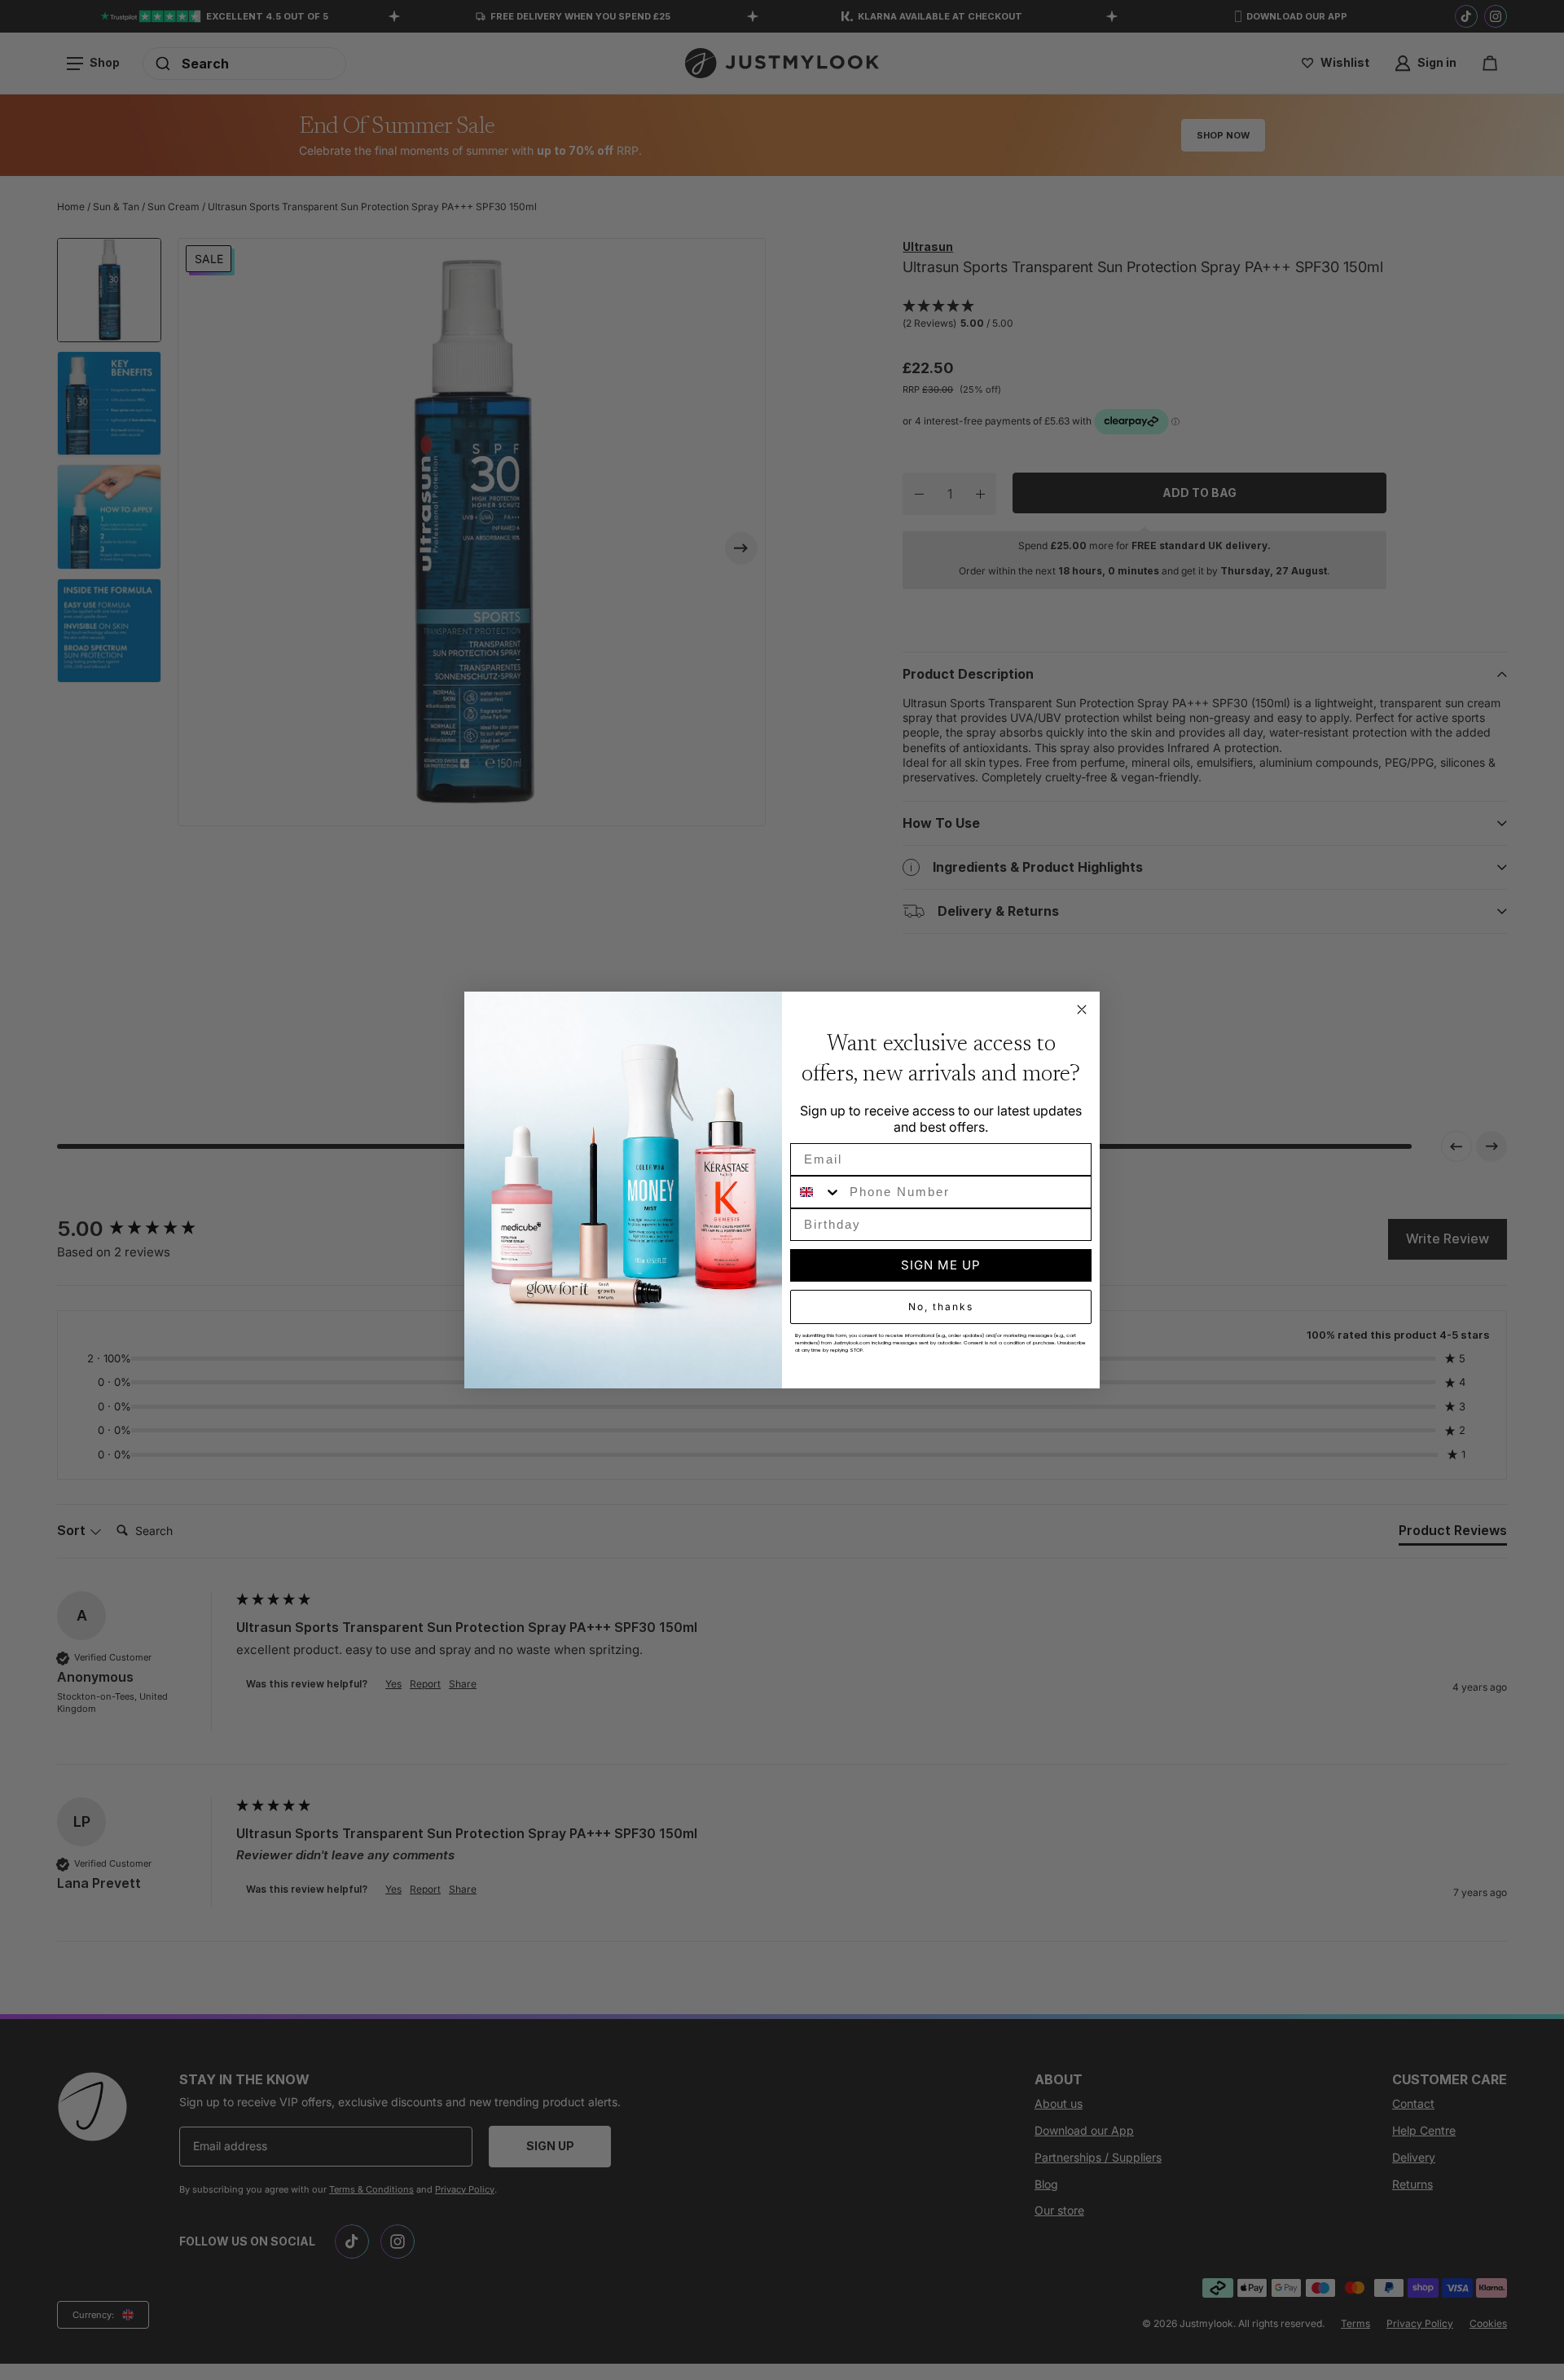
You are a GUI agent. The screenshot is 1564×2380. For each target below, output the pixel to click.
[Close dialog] (1082, 1010)
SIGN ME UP (941, 1265)
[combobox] (816, 1192)
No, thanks (941, 1307)
